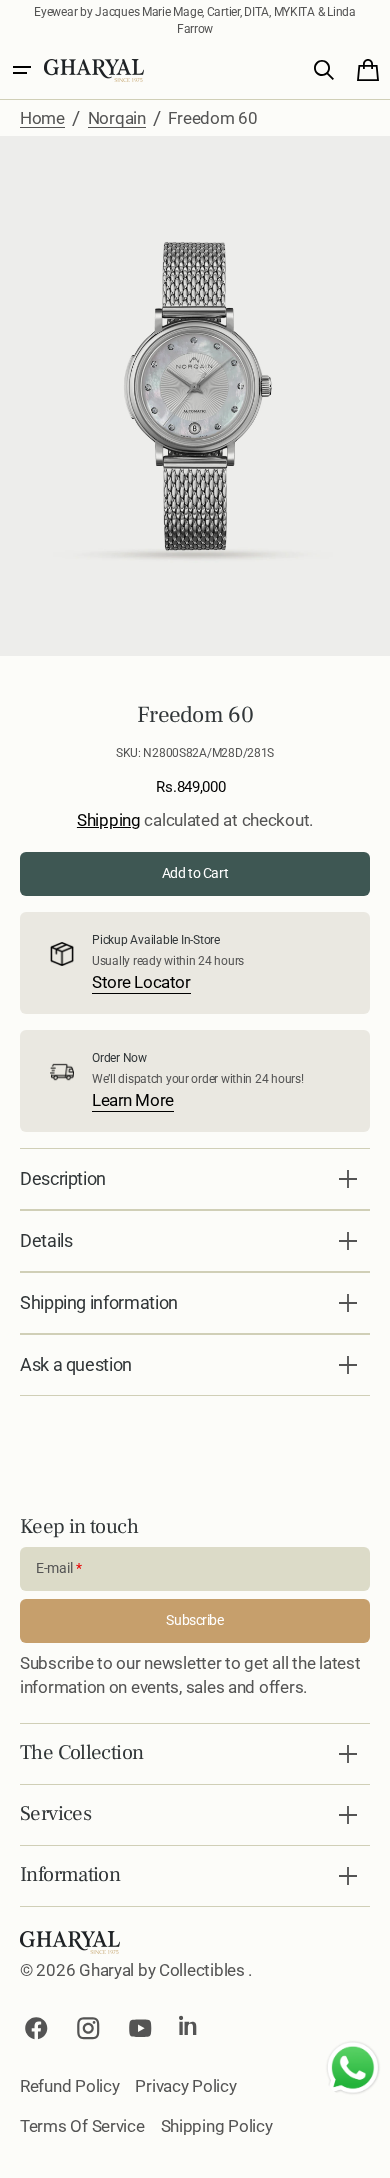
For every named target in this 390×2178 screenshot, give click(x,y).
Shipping (109, 820)
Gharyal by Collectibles (163, 1970)
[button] (22, 70)
